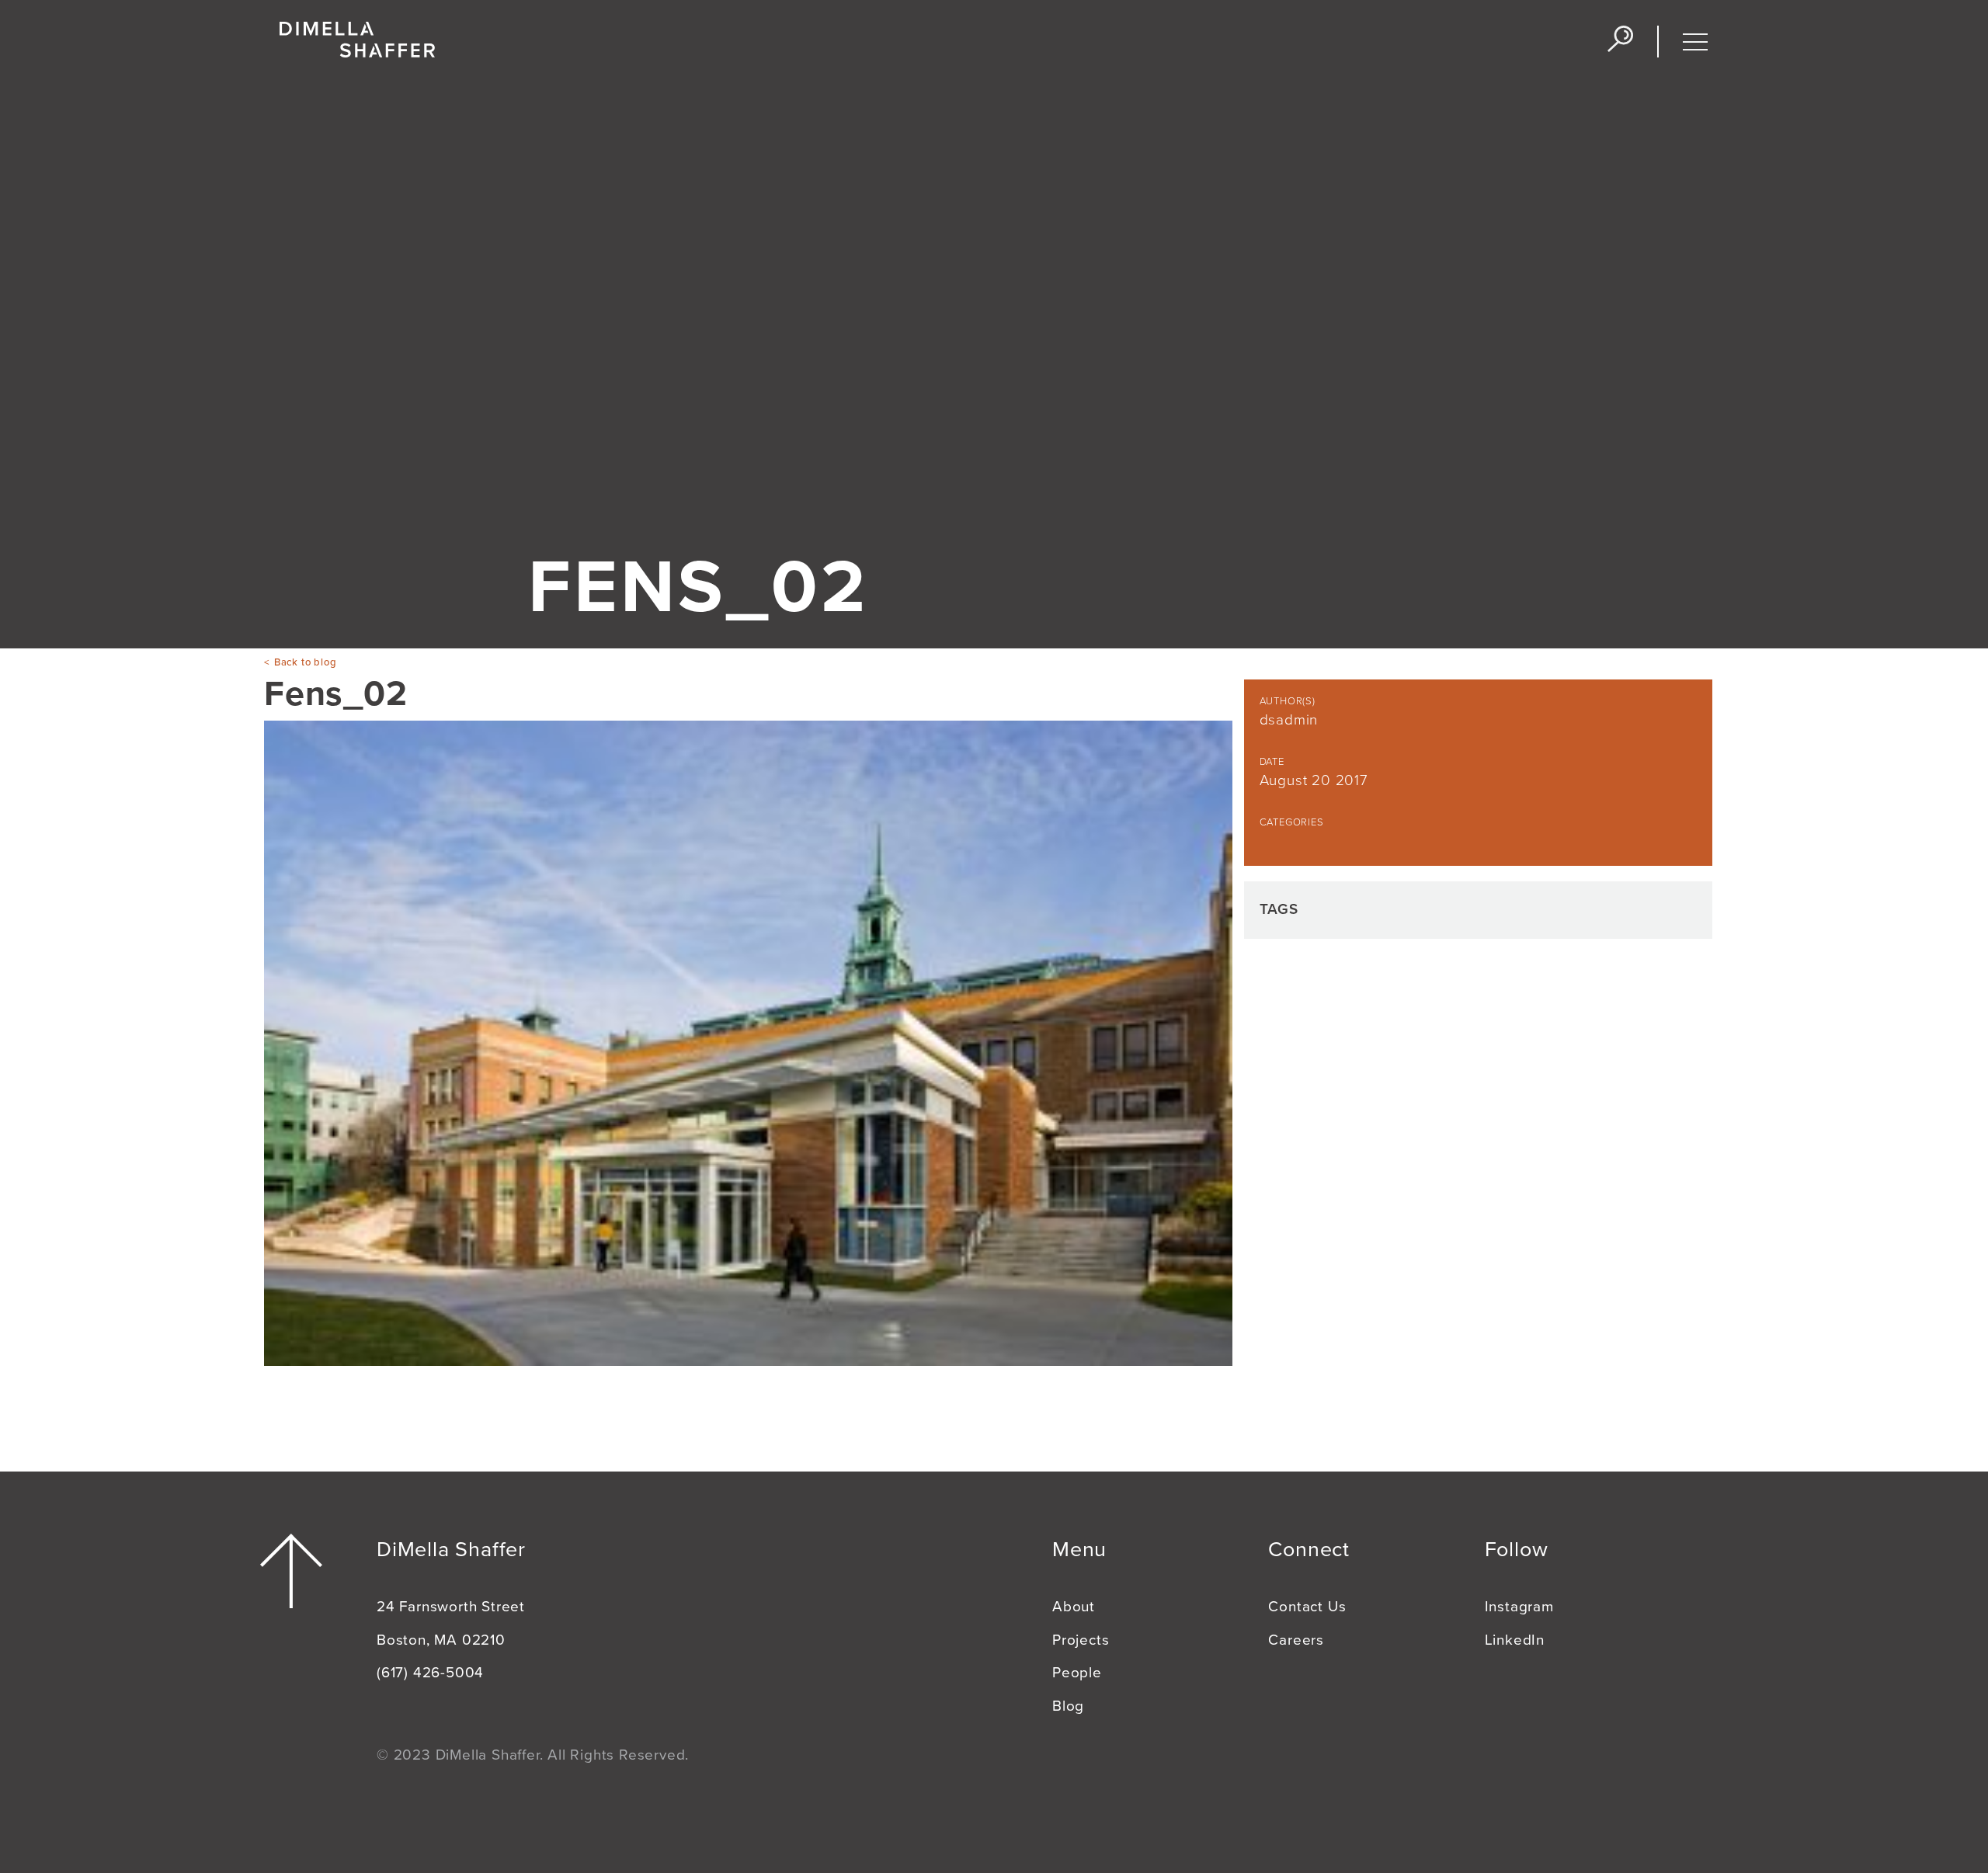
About (1074, 1607)
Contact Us (1307, 1607)
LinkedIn (1515, 1640)
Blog (1068, 1706)
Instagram (1519, 1607)
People (1077, 1673)
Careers (1296, 1640)
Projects (1081, 1640)
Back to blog (305, 662)
